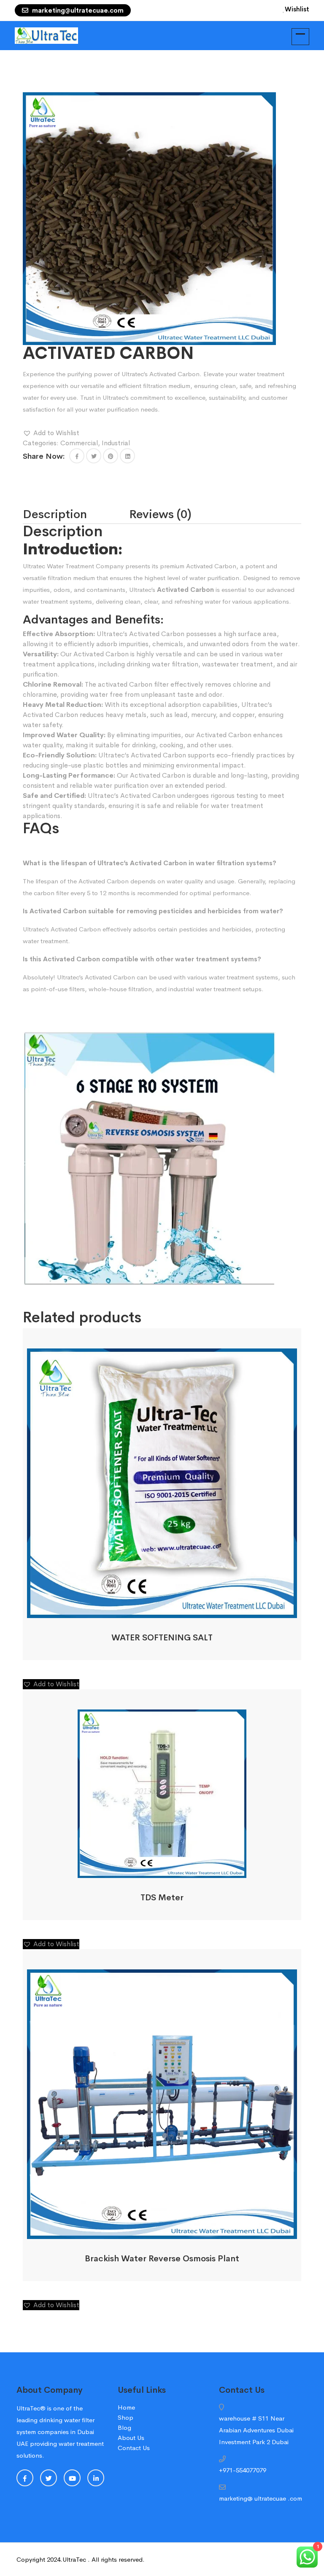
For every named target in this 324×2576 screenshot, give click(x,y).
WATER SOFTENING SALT (162, 1638)
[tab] (76, 514)
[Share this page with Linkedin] (127, 456)
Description (55, 514)
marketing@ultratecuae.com (77, 10)
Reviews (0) (160, 514)
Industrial (116, 443)
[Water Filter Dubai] (46, 35)
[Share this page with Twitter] (94, 456)
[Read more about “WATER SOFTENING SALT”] (151, 1609)
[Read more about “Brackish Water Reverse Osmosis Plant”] (151, 2230)
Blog (124, 2428)
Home (126, 2407)
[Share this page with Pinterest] (111, 456)
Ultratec (34, 566)
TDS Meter (162, 1898)
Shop (126, 2417)
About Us (131, 2438)
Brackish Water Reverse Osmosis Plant (162, 2259)
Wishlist (297, 9)
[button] (51, 433)
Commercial (79, 443)
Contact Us (134, 2448)
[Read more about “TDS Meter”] (151, 1868)
